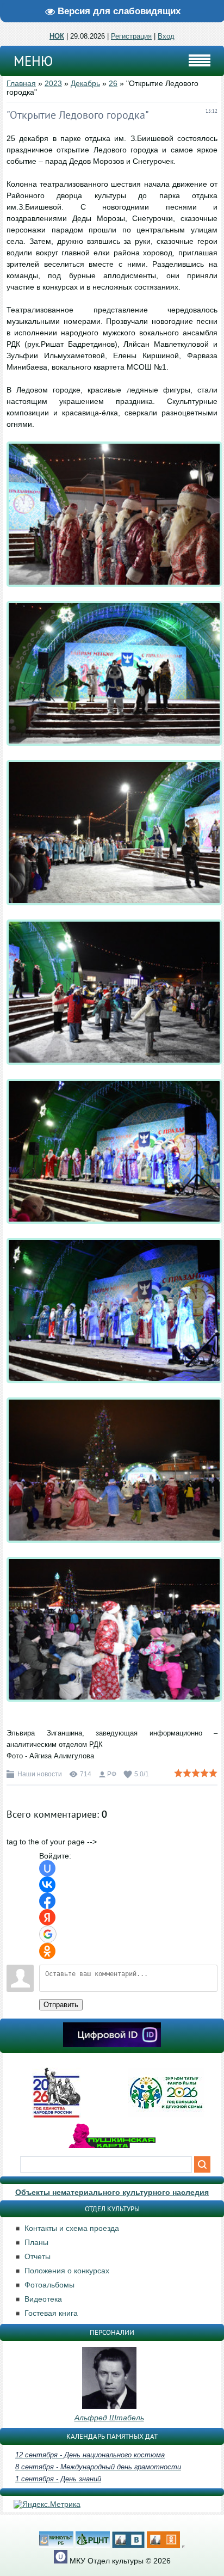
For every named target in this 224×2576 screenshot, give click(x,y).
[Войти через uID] (47, 1868)
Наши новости (40, 1774)
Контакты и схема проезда (72, 2228)
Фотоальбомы (49, 2285)
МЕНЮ (33, 61)
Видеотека (43, 2299)
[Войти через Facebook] (47, 1901)
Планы (36, 2242)
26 (113, 83)
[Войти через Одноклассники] (47, 1951)
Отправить (61, 2005)
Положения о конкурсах (67, 2271)
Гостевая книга (51, 2313)
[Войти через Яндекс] (47, 1917)
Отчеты (38, 2256)
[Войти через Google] (48, 1934)
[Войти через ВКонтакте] (47, 1885)
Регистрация (131, 36)
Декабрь (85, 83)
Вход (166, 36)
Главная (21, 83)
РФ (112, 1774)
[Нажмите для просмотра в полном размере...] (114, 595)
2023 (53, 83)
